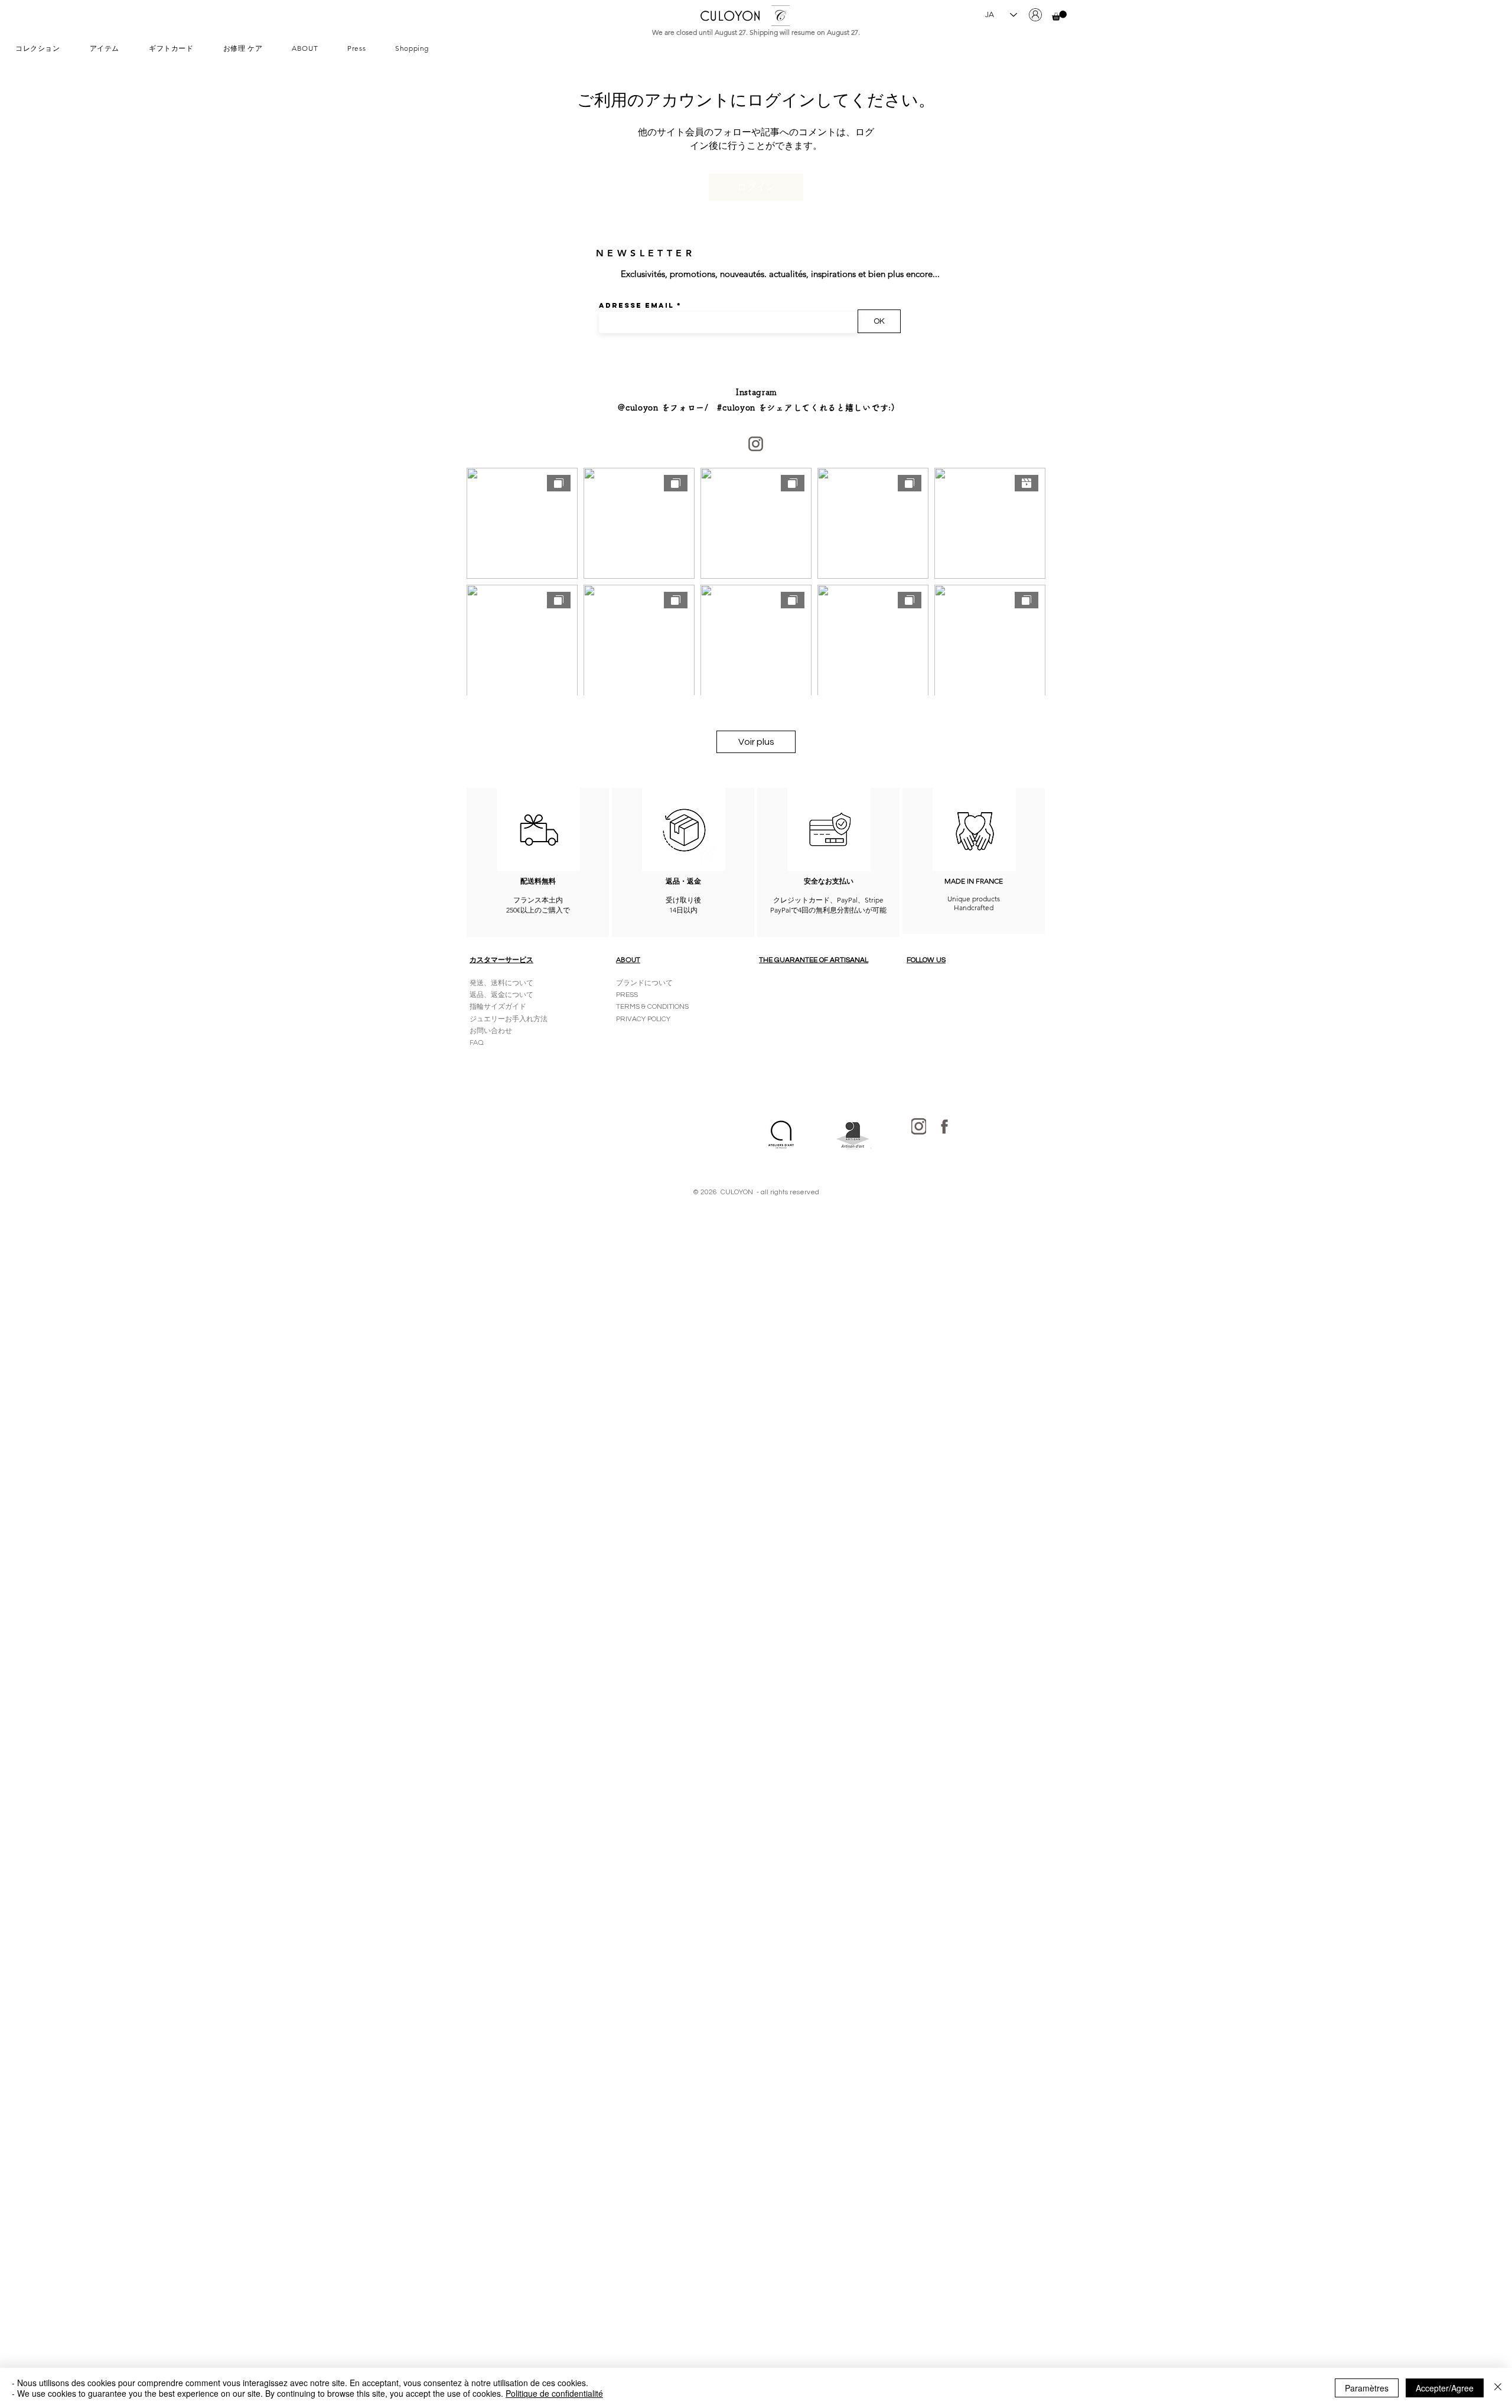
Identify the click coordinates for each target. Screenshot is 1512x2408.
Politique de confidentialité (554, 2393)
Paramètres (1367, 2388)
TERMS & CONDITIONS (652, 1007)
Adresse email (636, 305)
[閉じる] (1498, 2388)
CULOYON (730, 16)
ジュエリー (487, 1019)
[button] (1059, 16)
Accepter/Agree (1445, 2388)
